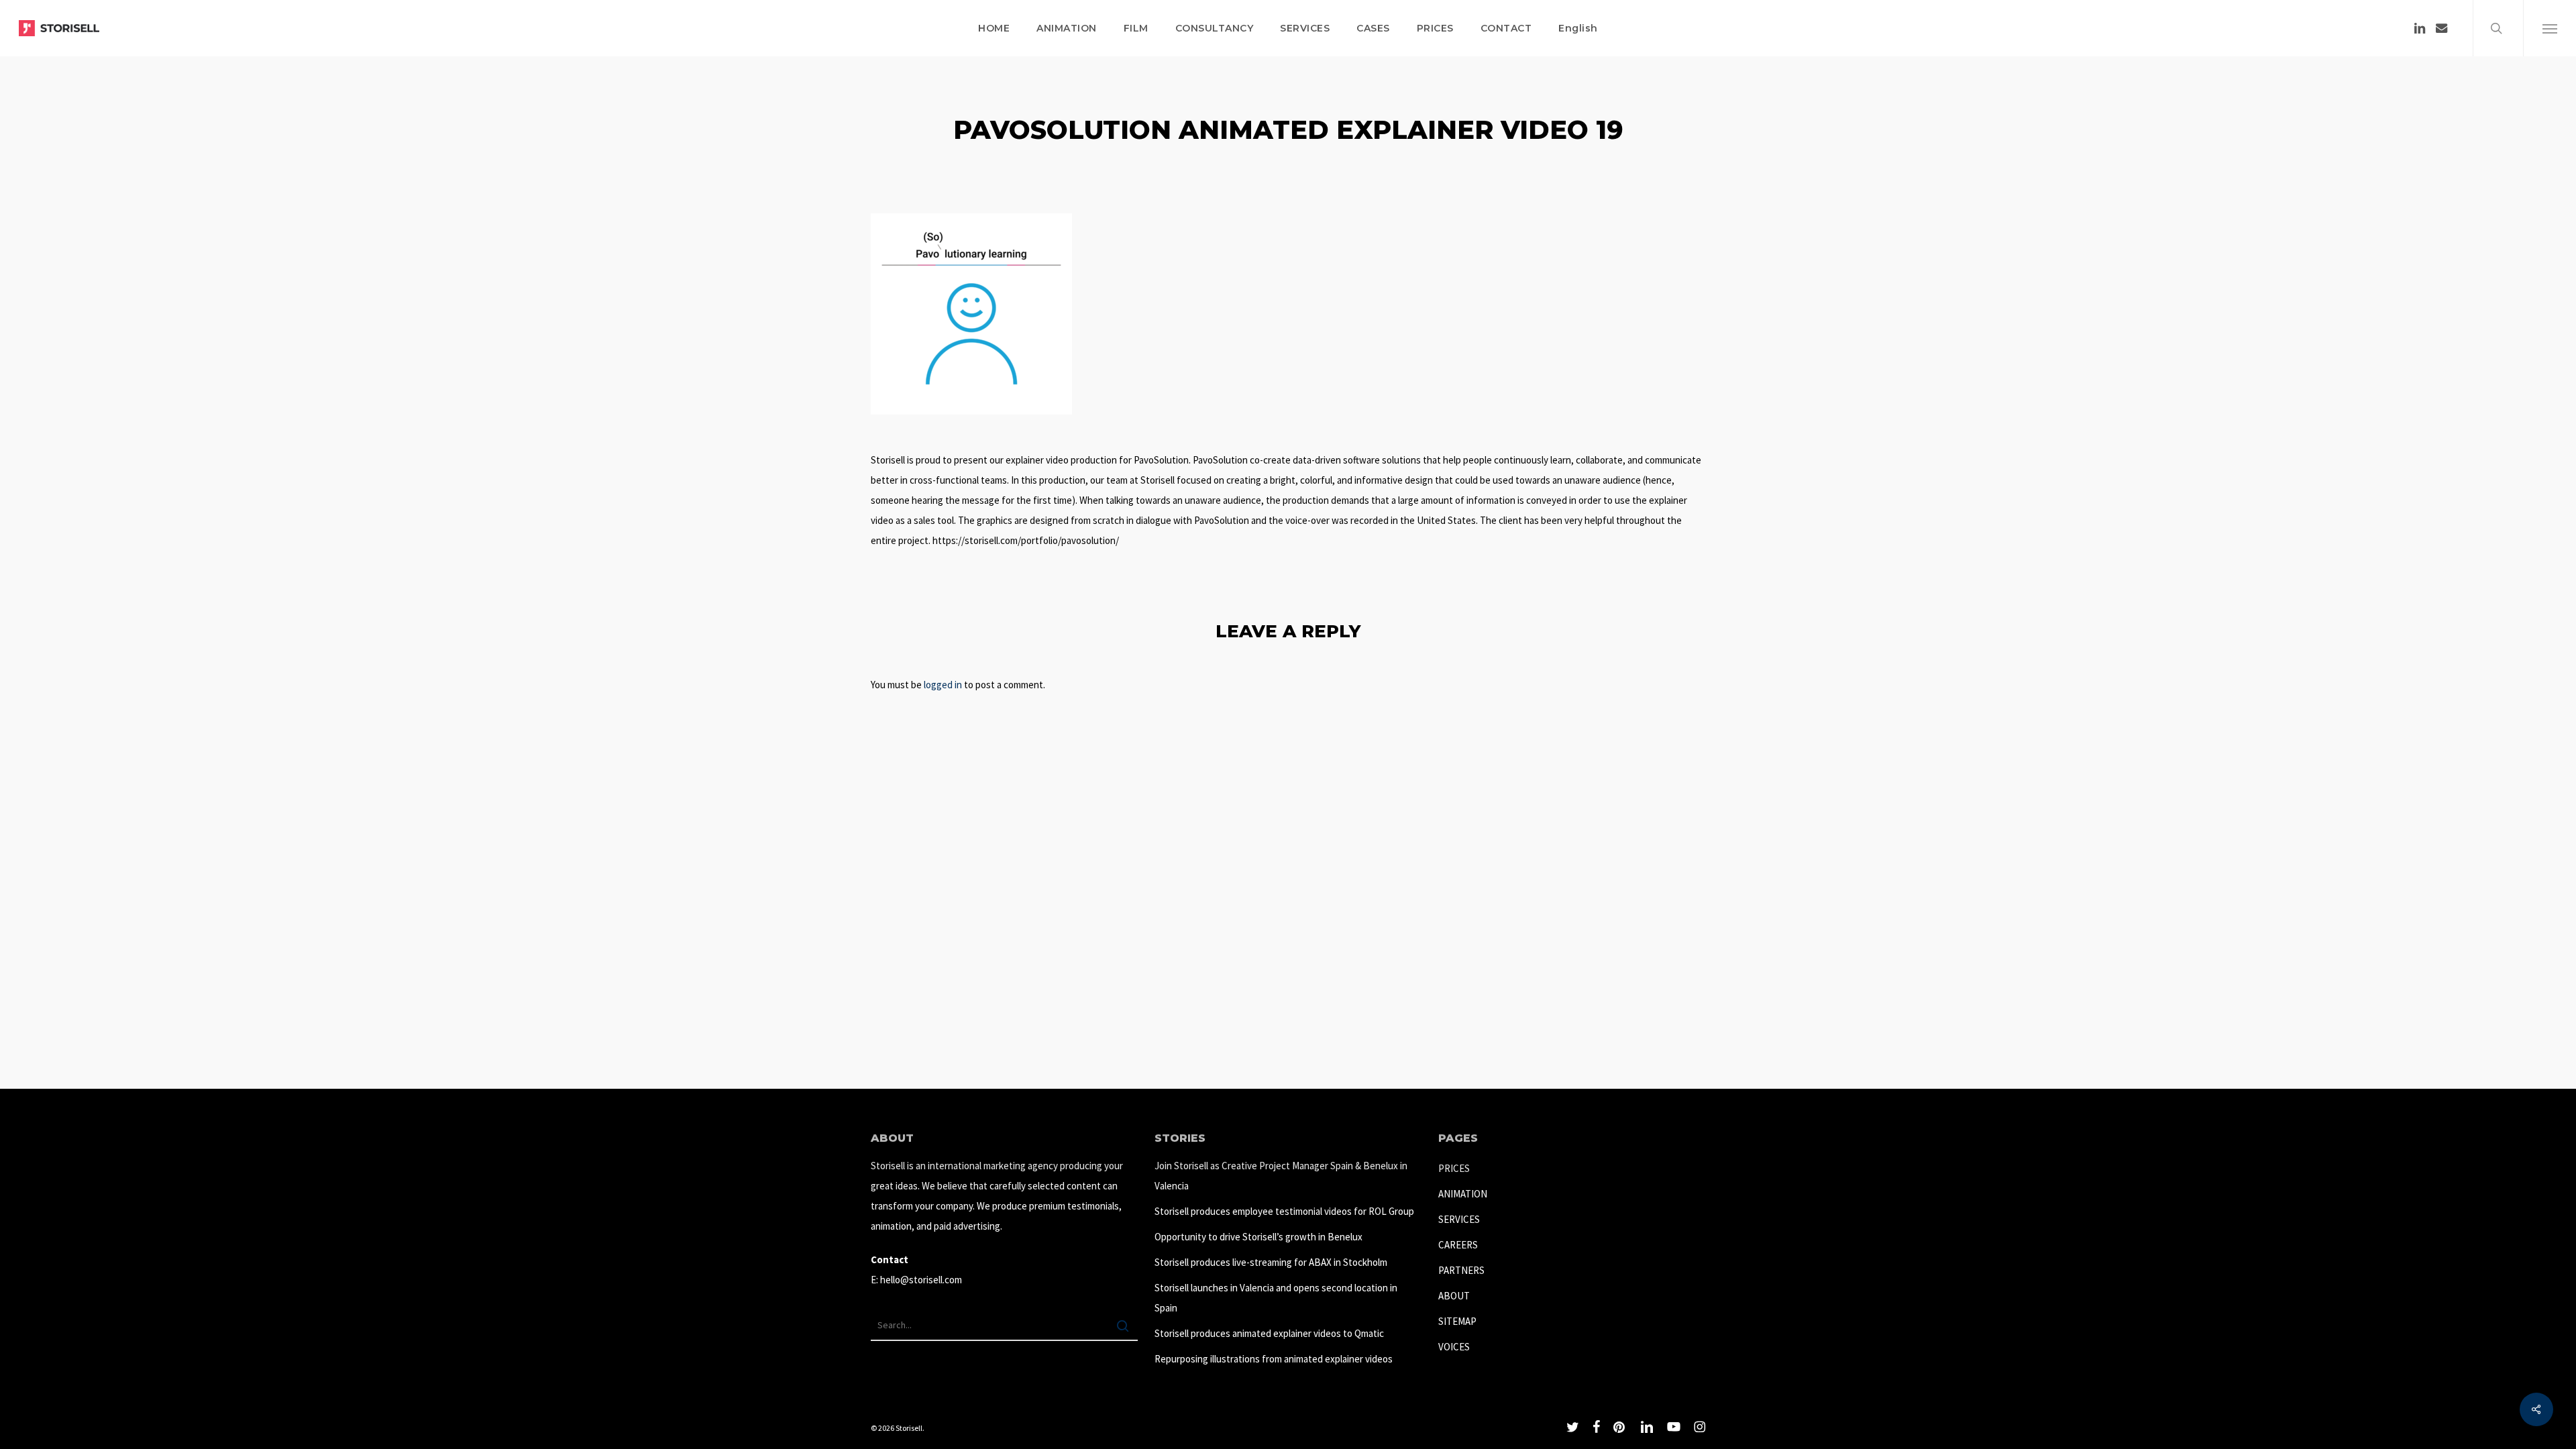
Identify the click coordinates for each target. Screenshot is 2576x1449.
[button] (2550, 28)
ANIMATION (1463, 1194)
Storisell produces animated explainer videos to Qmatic (1269, 1333)
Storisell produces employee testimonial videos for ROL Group (1284, 1211)
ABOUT (1454, 1296)
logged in (943, 685)
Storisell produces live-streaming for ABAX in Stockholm (1271, 1262)
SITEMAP (1457, 1321)
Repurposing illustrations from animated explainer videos (1274, 1359)
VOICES (1454, 1347)
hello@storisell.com (921, 1280)
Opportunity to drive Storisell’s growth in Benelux (1258, 1237)
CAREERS (1458, 1245)
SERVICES (1459, 1219)
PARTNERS (1461, 1270)
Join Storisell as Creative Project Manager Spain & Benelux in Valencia (1281, 1176)
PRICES (1454, 1168)
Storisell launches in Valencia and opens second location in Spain (1276, 1298)
